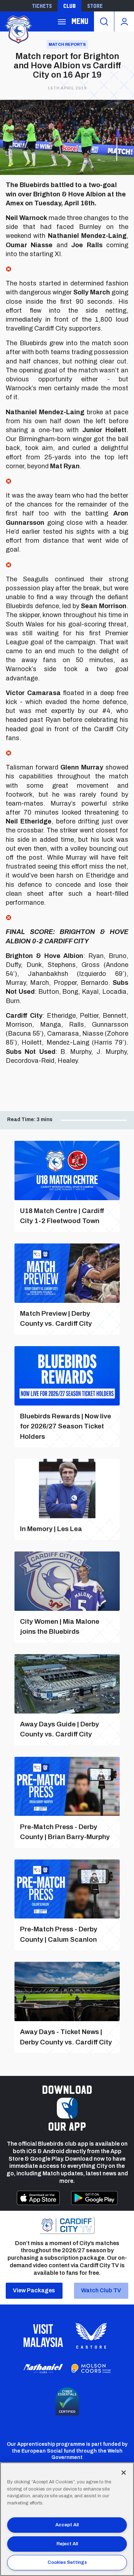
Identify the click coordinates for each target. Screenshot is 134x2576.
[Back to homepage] (18, 29)
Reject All (67, 2544)
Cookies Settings (67, 2562)
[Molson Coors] (91, 2369)
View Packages (34, 2290)
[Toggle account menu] (124, 21)
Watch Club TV (101, 2290)
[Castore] (91, 2336)
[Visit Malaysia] (43, 2336)
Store (95, 6)
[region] (67, 2519)
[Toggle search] (104, 21)
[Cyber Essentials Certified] (67, 2401)
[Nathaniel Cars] (43, 2369)
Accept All (67, 2525)
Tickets (42, 6)
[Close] (124, 2473)
